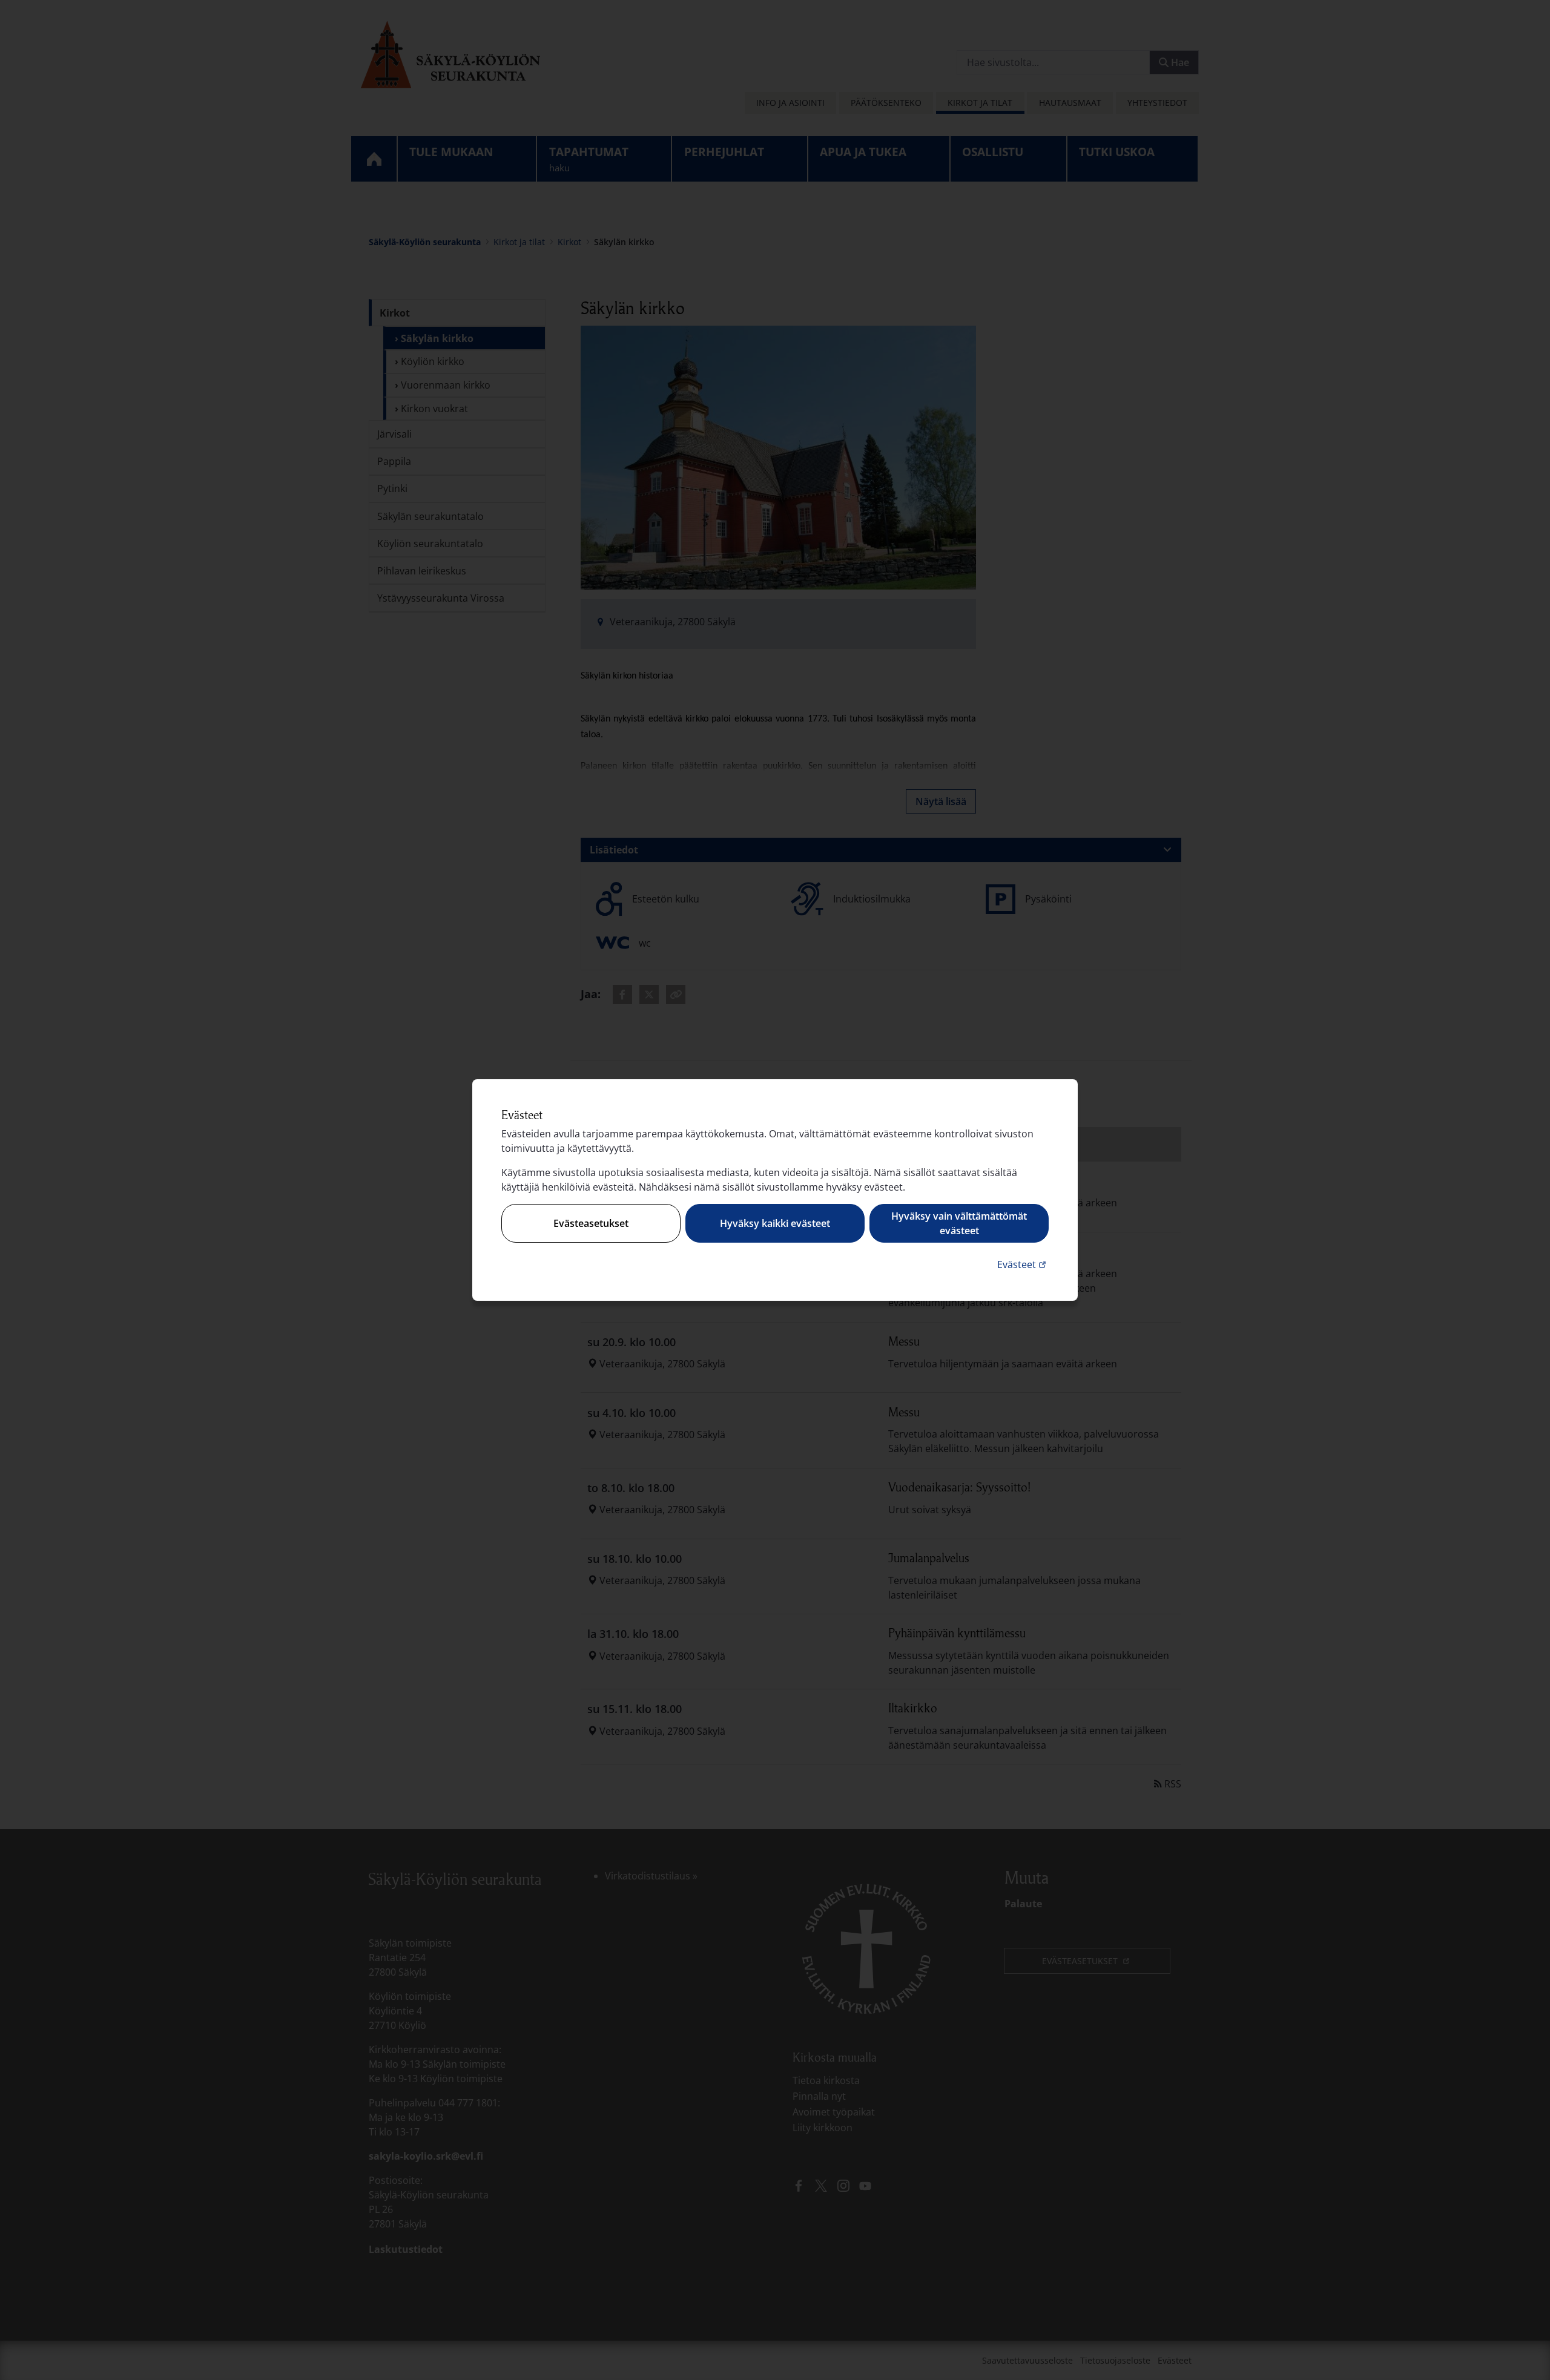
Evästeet (1023, 1264)
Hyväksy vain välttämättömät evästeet (959, 1223)
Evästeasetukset (591, 1223)
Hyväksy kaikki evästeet (775, 1223)
